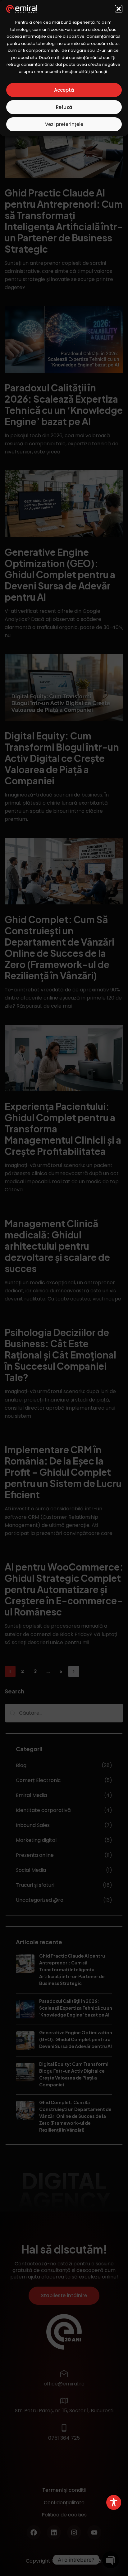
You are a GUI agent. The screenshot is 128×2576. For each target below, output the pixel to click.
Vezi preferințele (64, 124)
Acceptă (64, 90)
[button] (119, 9)
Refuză (64, 107)
